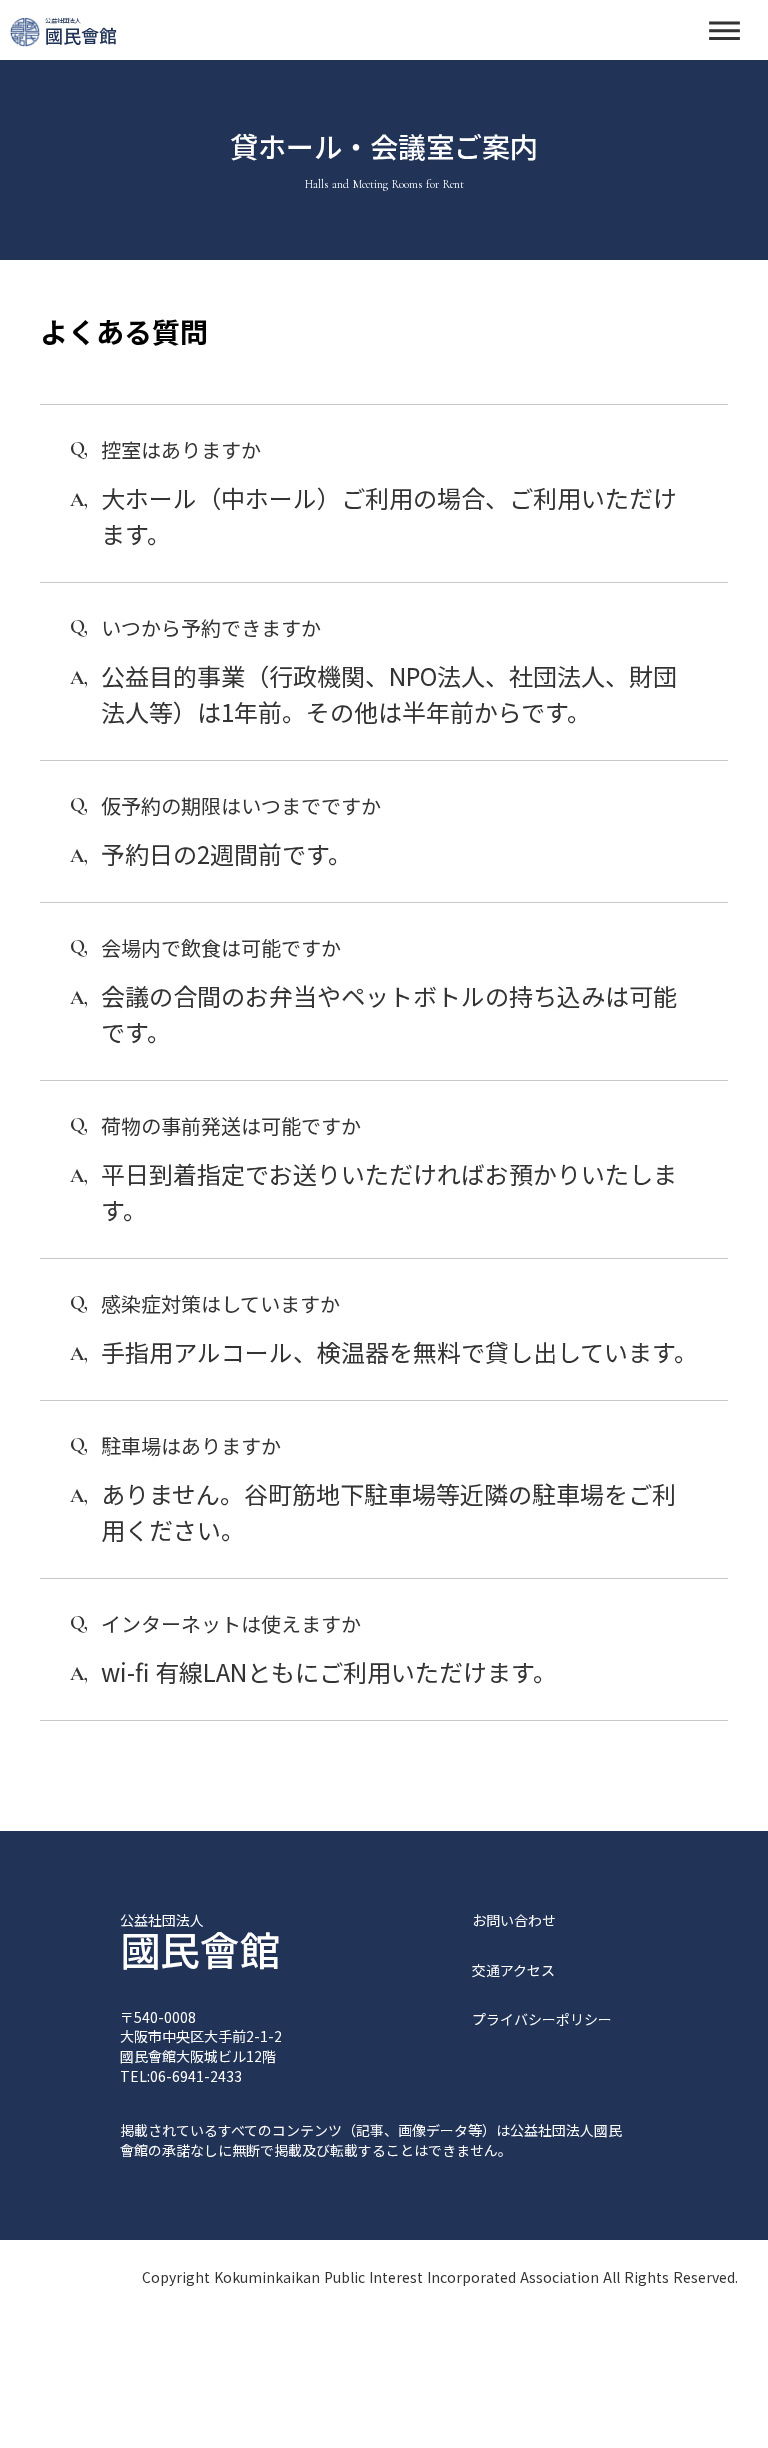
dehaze (724, 31)
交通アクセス (513, 1970)
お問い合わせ (514, 1920)
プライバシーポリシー (542, 2019)
